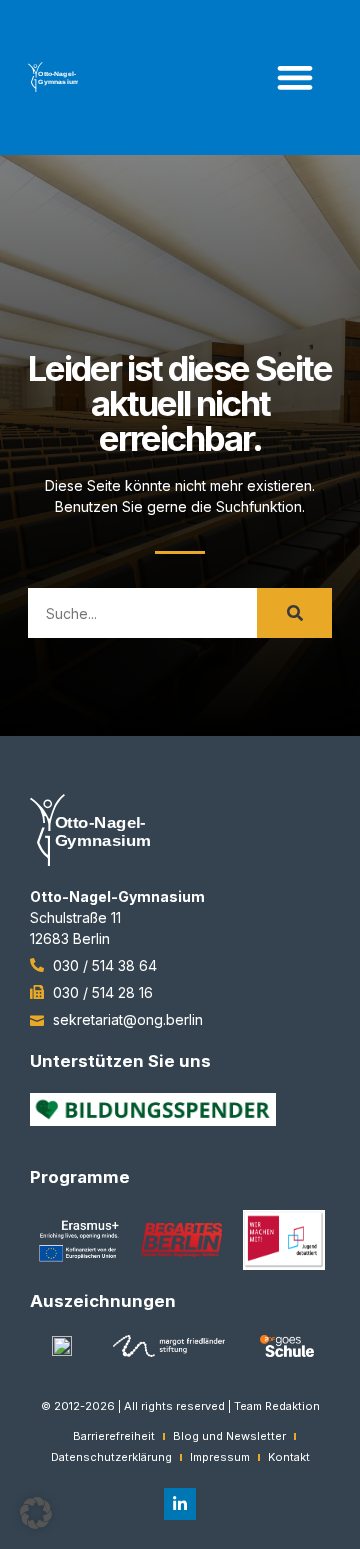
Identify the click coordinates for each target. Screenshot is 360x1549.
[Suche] (294, 613)
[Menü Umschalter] (295, 77)
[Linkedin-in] (180, 1504)
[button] (36, 1513)
